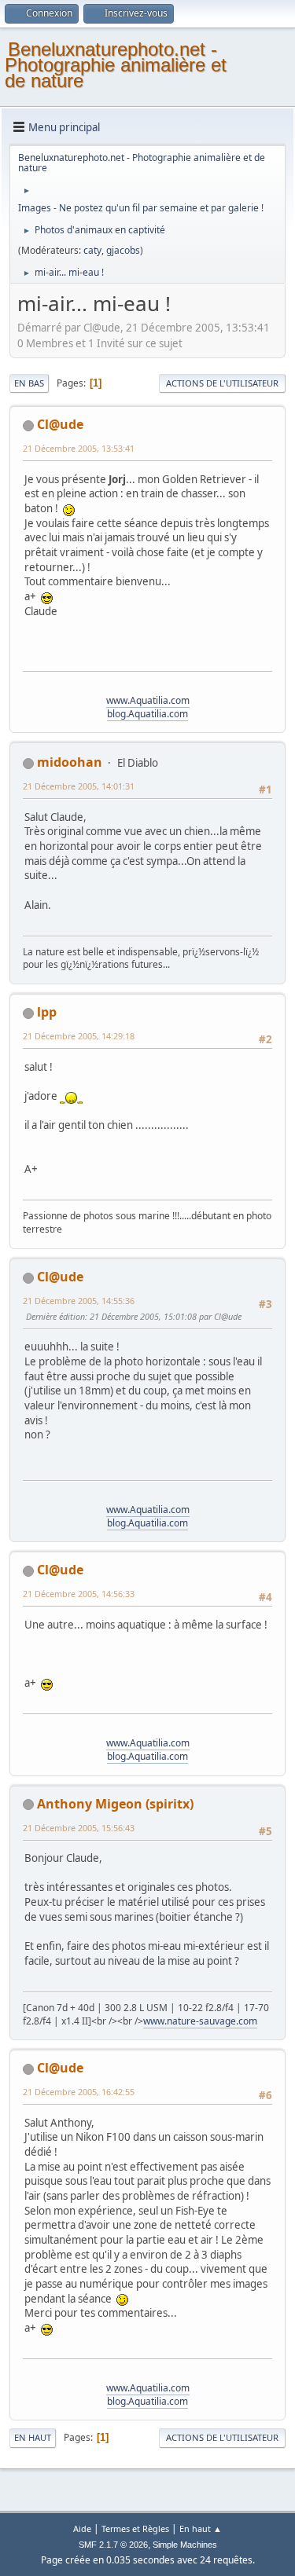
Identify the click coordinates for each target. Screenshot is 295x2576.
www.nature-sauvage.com (200, 2021)
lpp (47, 1012)
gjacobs (123, 250)
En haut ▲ (201, 2528)
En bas (29, 383)
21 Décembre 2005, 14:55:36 (79, 1301)
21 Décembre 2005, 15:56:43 (79, 1828)
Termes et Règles (135, 2528)
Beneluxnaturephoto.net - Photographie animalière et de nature (116, 65)
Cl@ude (60, 424)
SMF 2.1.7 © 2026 (113, 2545)
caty (92, 250)
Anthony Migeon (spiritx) (115, 1804)
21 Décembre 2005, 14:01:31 (79, 786)
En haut (33, 2437)
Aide (82, 2528)
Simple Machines (185, 2545)
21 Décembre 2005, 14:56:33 (79, 1594)
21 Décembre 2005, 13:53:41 (79, 448)
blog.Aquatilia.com (147, 714)
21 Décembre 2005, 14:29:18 (79, 1036)
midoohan (70, 762)
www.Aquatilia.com (148, 700)
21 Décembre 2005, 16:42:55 (79, 2092)
